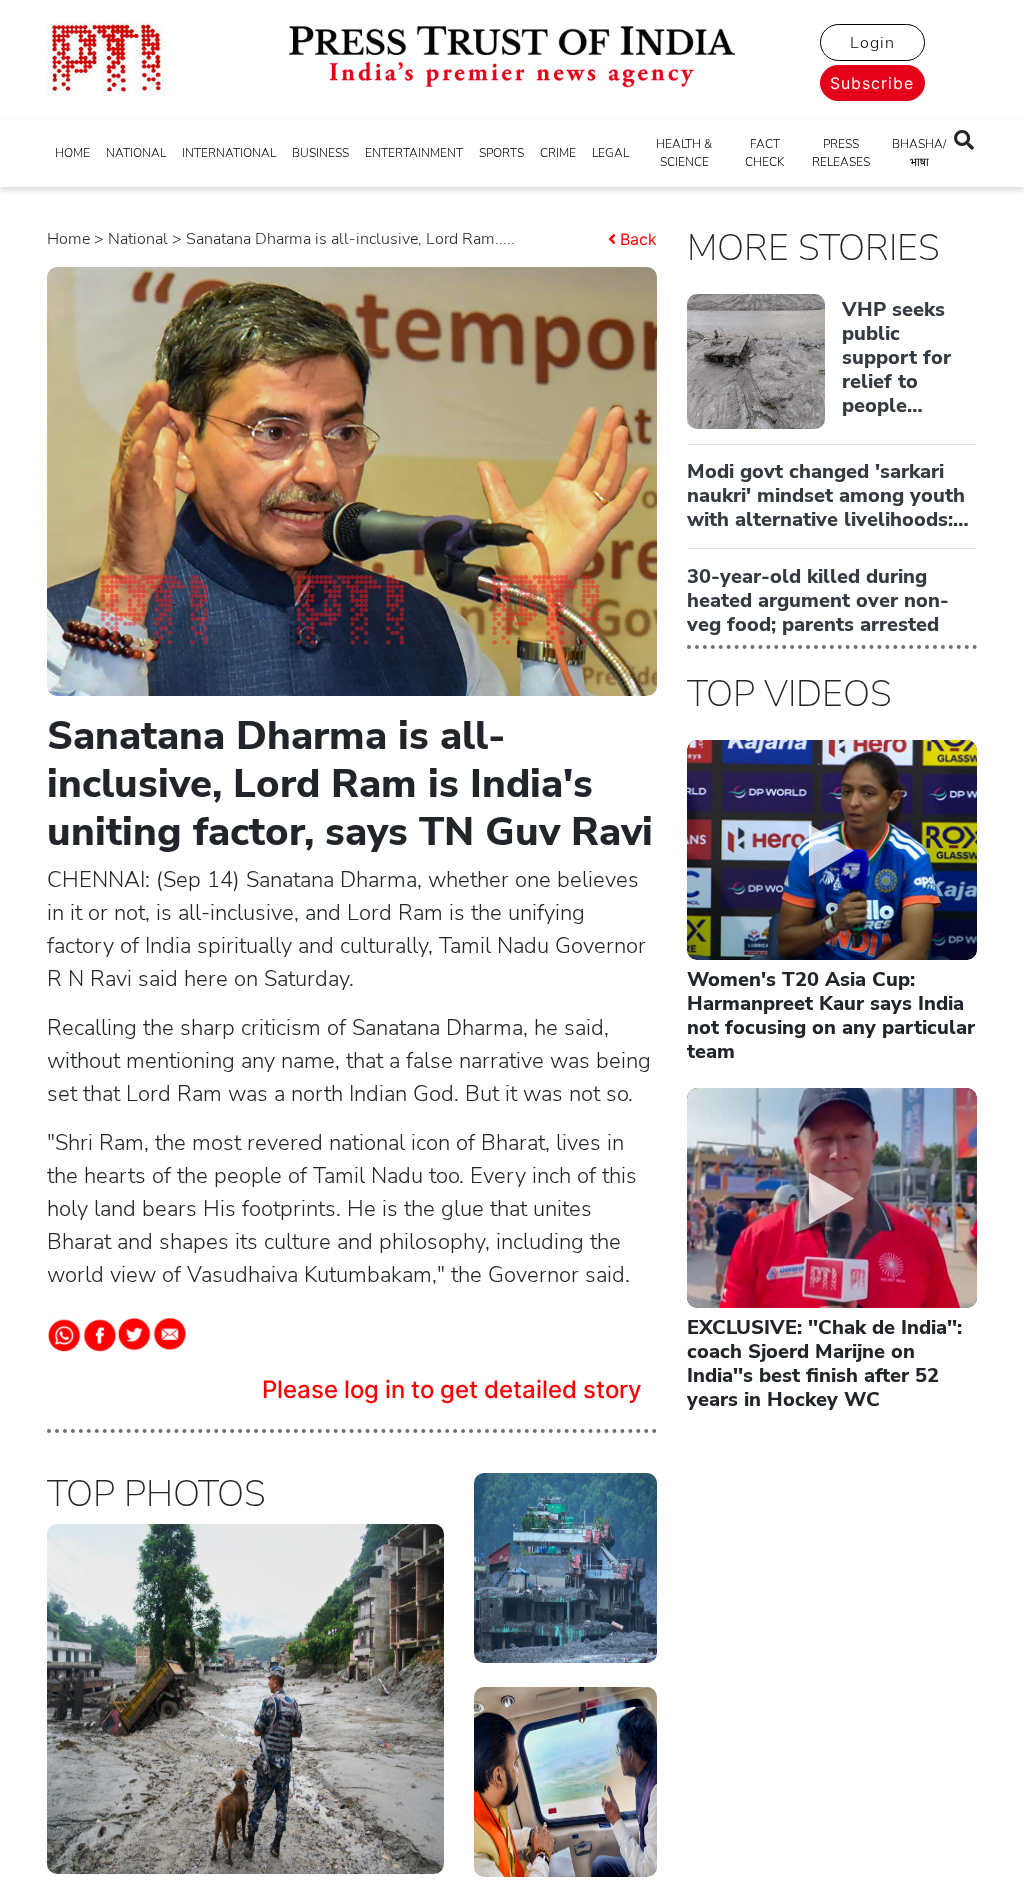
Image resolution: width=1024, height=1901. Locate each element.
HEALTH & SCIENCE (684, 153)
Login (872, 43)
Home (68, 239)
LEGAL (610, 153)
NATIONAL (136, 153)
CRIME (558, 153)
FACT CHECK (764, 153)
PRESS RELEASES (841, 153)
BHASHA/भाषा (919, 153)
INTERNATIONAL (229, 153)
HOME (72, 153)
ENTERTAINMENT (414, 153)
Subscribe (872, 83)
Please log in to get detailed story (452, 1389)
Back (638, 239)
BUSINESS (320, 153)
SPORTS (501, 153)
